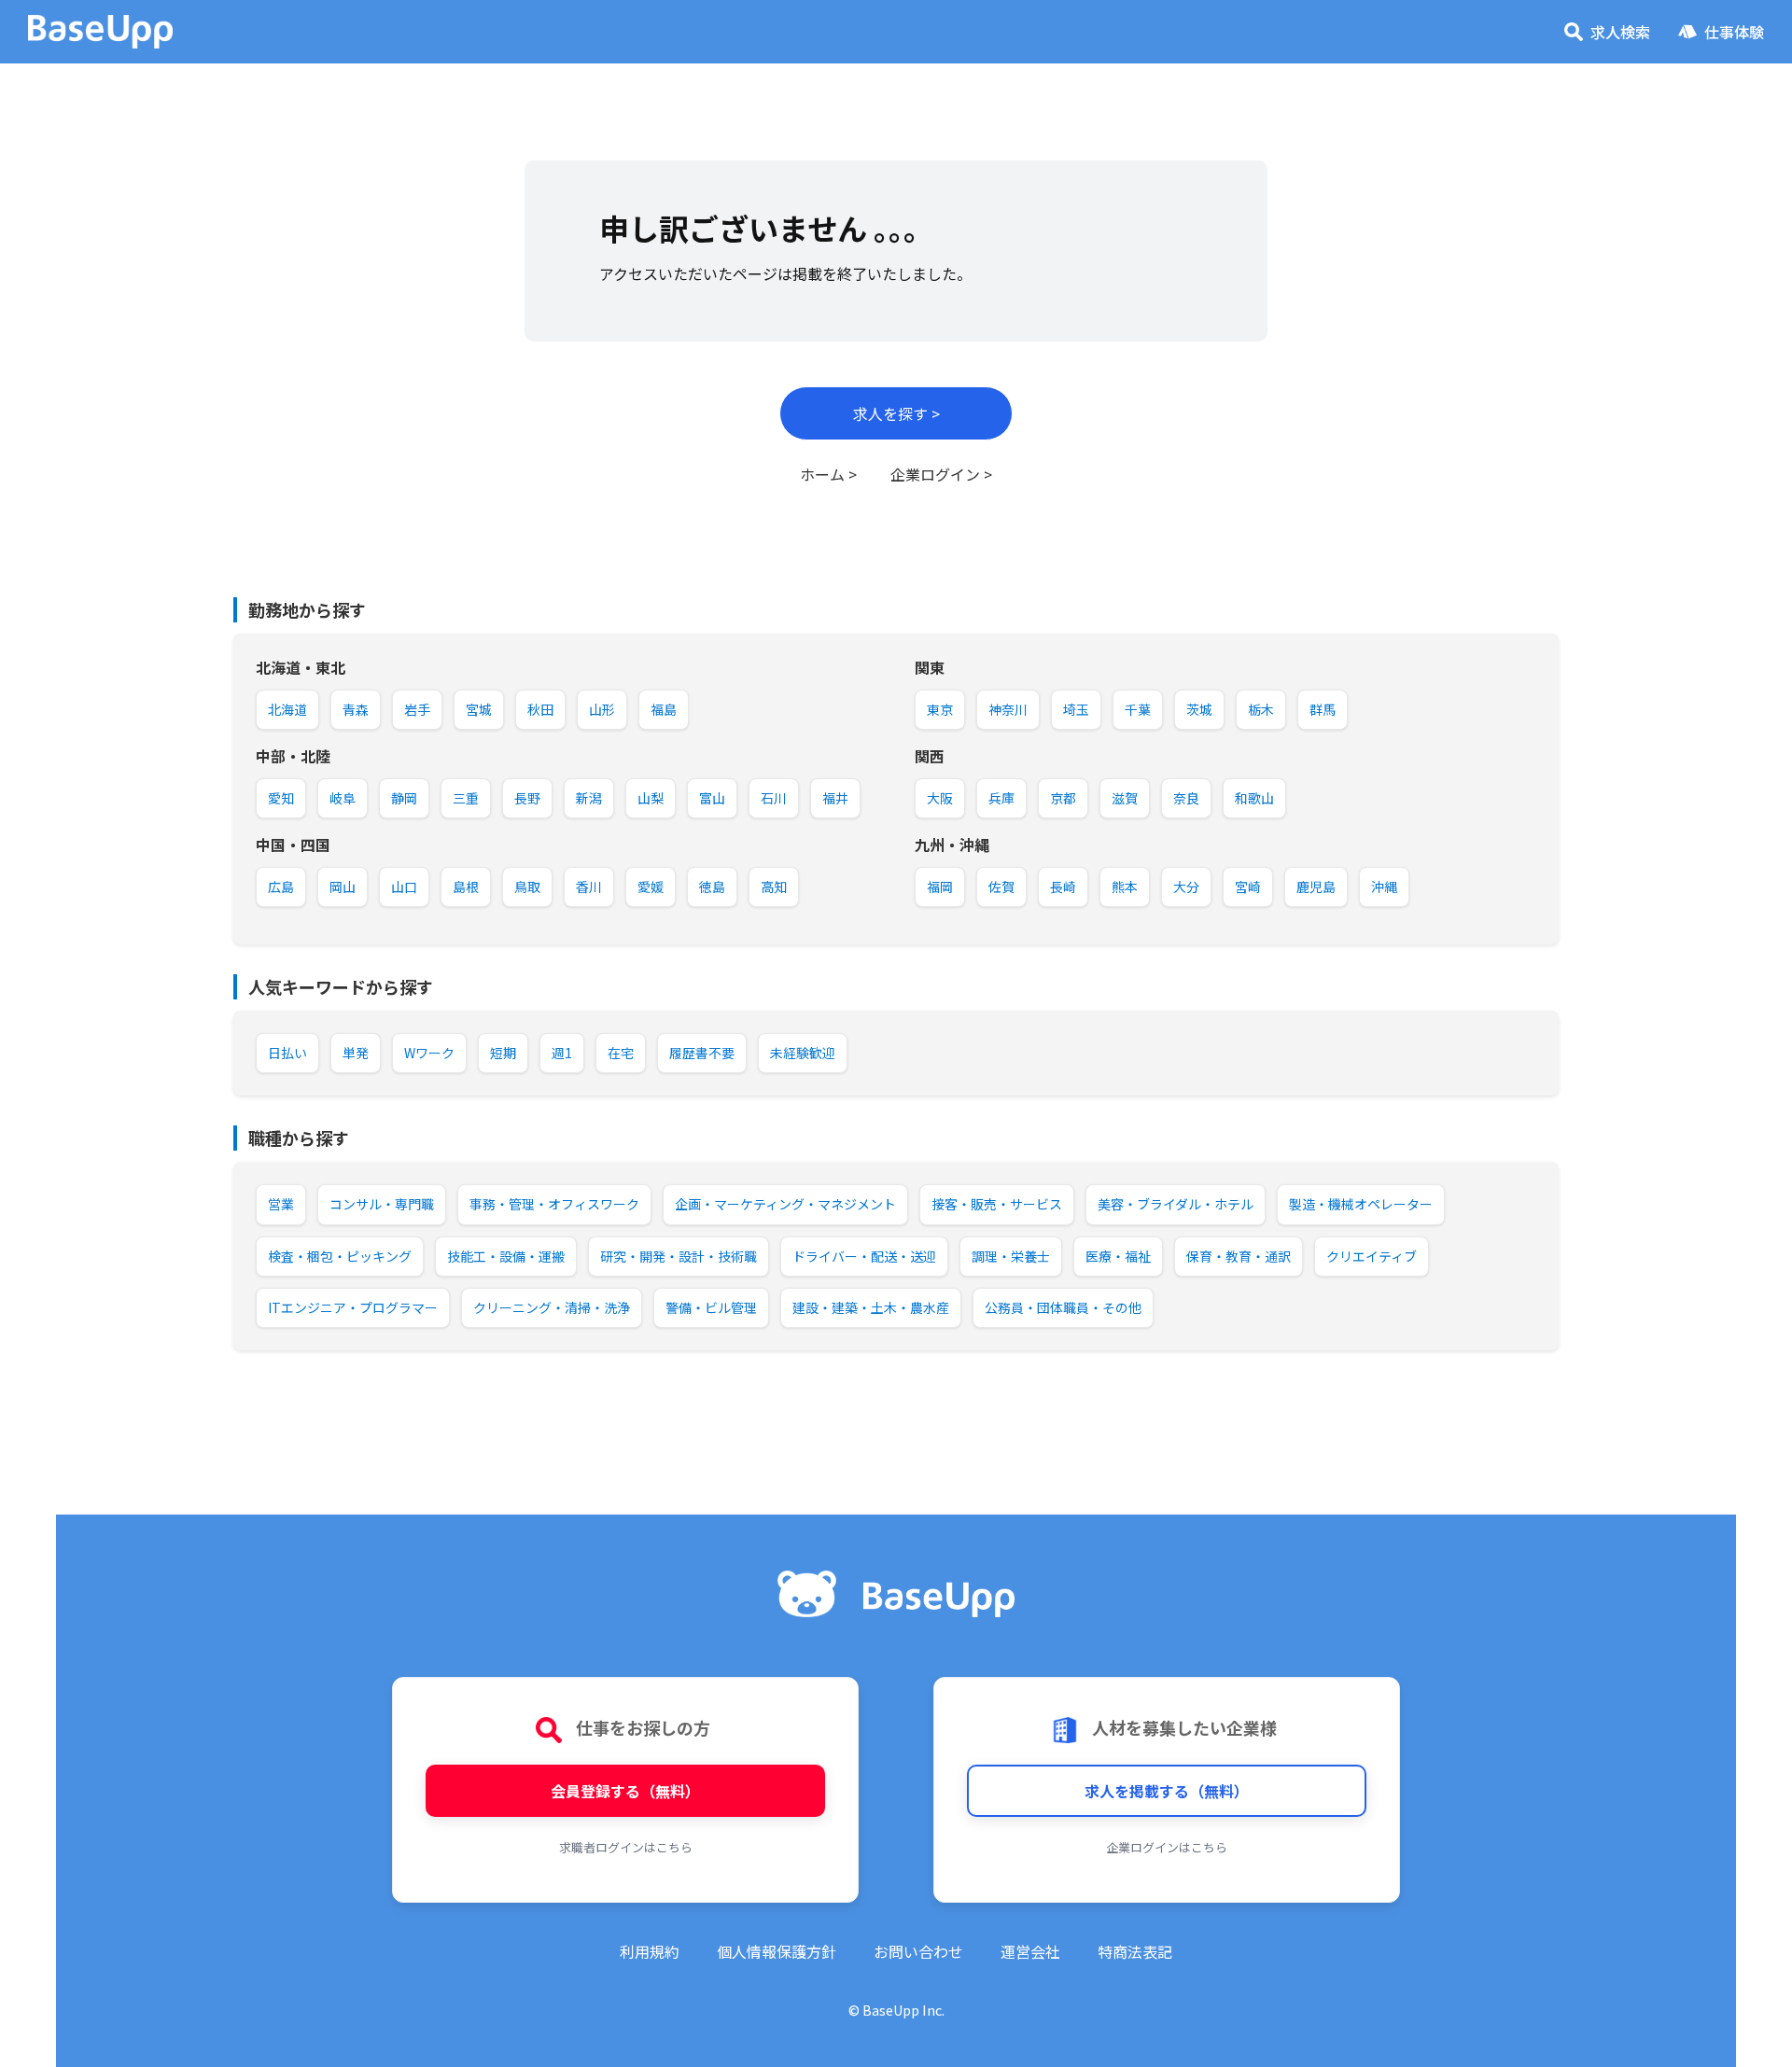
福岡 (940, 887)
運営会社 (1030, 1951)
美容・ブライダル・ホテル (1176, 1204)
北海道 (287, 709)
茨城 (1199, 709)
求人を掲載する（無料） (1167, 1791)
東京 (940, 709)
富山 (712, 798)
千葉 (1138, 709)
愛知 (281, 798)
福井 (835, 798)
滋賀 (1125, 798)
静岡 (404, 798)
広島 (281, 887)
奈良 (1186, 798)
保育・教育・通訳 (1239, 1256)
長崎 (1063, 887)
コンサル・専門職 (382, 1204)
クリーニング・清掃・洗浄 (552, 1307)
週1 (562, 1053)
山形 (602, 709)
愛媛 (651, 887)
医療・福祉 (1118, 1256)
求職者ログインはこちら (626, 1847)
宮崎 (1248, 887)
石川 (774, 798)
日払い (287, 1053)
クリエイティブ (1372, 1256)
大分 (1186, 887)
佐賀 (1001, 887)
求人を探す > (896, 413)
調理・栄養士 (1011, 1256)
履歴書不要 (702, 1053)
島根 (466, 887)
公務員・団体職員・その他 (1063, 1307)
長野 (527, 798)
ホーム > (828, 474)
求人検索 (1620, 32)
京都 (1063, 798)
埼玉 (1076, 709)
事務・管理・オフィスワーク (554, 1204)
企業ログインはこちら (1167, 1847)
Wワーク (429, 1053)
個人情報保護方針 (777, 1951)
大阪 (940, 798)
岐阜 (343, 798)
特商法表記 (1135, 1951)
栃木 (1261, 709)
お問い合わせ (918, 1951)
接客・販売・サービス (997, 1204)
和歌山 (1254, 798)
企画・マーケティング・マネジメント (785, 1204)
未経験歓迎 (803, 1053)
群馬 (1323, 709)
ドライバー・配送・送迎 (864, 1256)
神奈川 (1008, 709)
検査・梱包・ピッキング (340, 1256)
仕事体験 (1734, 32)
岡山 (343, 887)
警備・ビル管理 (711, 1307)
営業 (281, 1204)
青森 (356, 709)
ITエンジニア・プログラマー (353, 1307)
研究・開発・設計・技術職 (679, 1256)
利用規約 (650, 1951)
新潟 (589, 798)
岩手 (417, 709)
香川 (589, 887)
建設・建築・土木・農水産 (871, 1307)
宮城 (479, 709)
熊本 (1125, 887)
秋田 (540, 709)
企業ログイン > (941, 474)
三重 (466, 798)
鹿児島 (1316, 887)
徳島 (712, 887)
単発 (356, 1053)
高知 (774, 887)
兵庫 (1001, 798)
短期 (503, 1053)
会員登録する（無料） (625, 1791)
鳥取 (527, 887)
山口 (404, 887)
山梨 (651, 798)
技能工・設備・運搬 (506, 1256)
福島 (664, 709)
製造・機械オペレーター (1361, 1204)
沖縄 (1384, 887)
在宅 (621, 1053)
